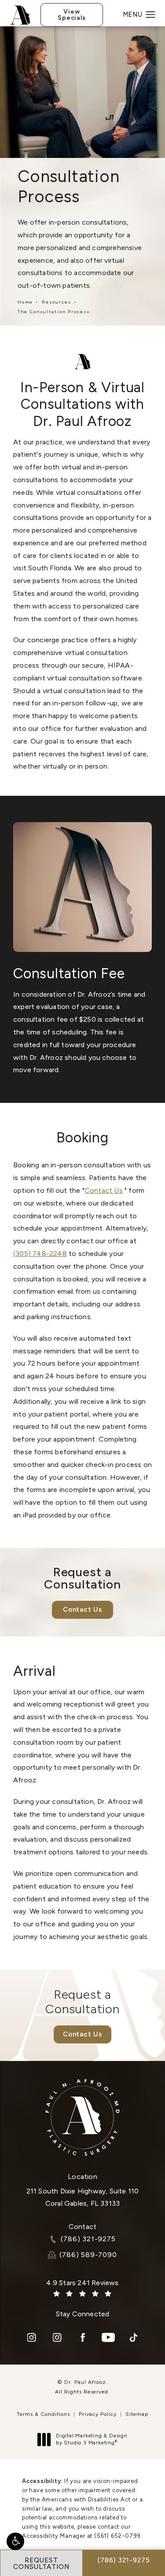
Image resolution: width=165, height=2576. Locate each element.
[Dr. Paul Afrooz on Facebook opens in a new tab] (83, 2337)
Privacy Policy (98, 2414)
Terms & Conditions (43, 2414)
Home (25, 302)
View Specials (71, 15)
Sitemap (137, 2414)
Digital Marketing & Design (92, 2439)
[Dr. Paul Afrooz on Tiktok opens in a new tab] (134, 2337)
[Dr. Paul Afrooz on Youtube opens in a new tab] (108, 2337)
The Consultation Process (54, 312)
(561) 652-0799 (117, 2536)
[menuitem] (32, 2337)
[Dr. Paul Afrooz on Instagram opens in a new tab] (32, 2337)
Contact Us (104, 1190)
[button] (15, 2541)
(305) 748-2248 (40, 1254)
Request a (82, 2002)
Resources (57, 302)
